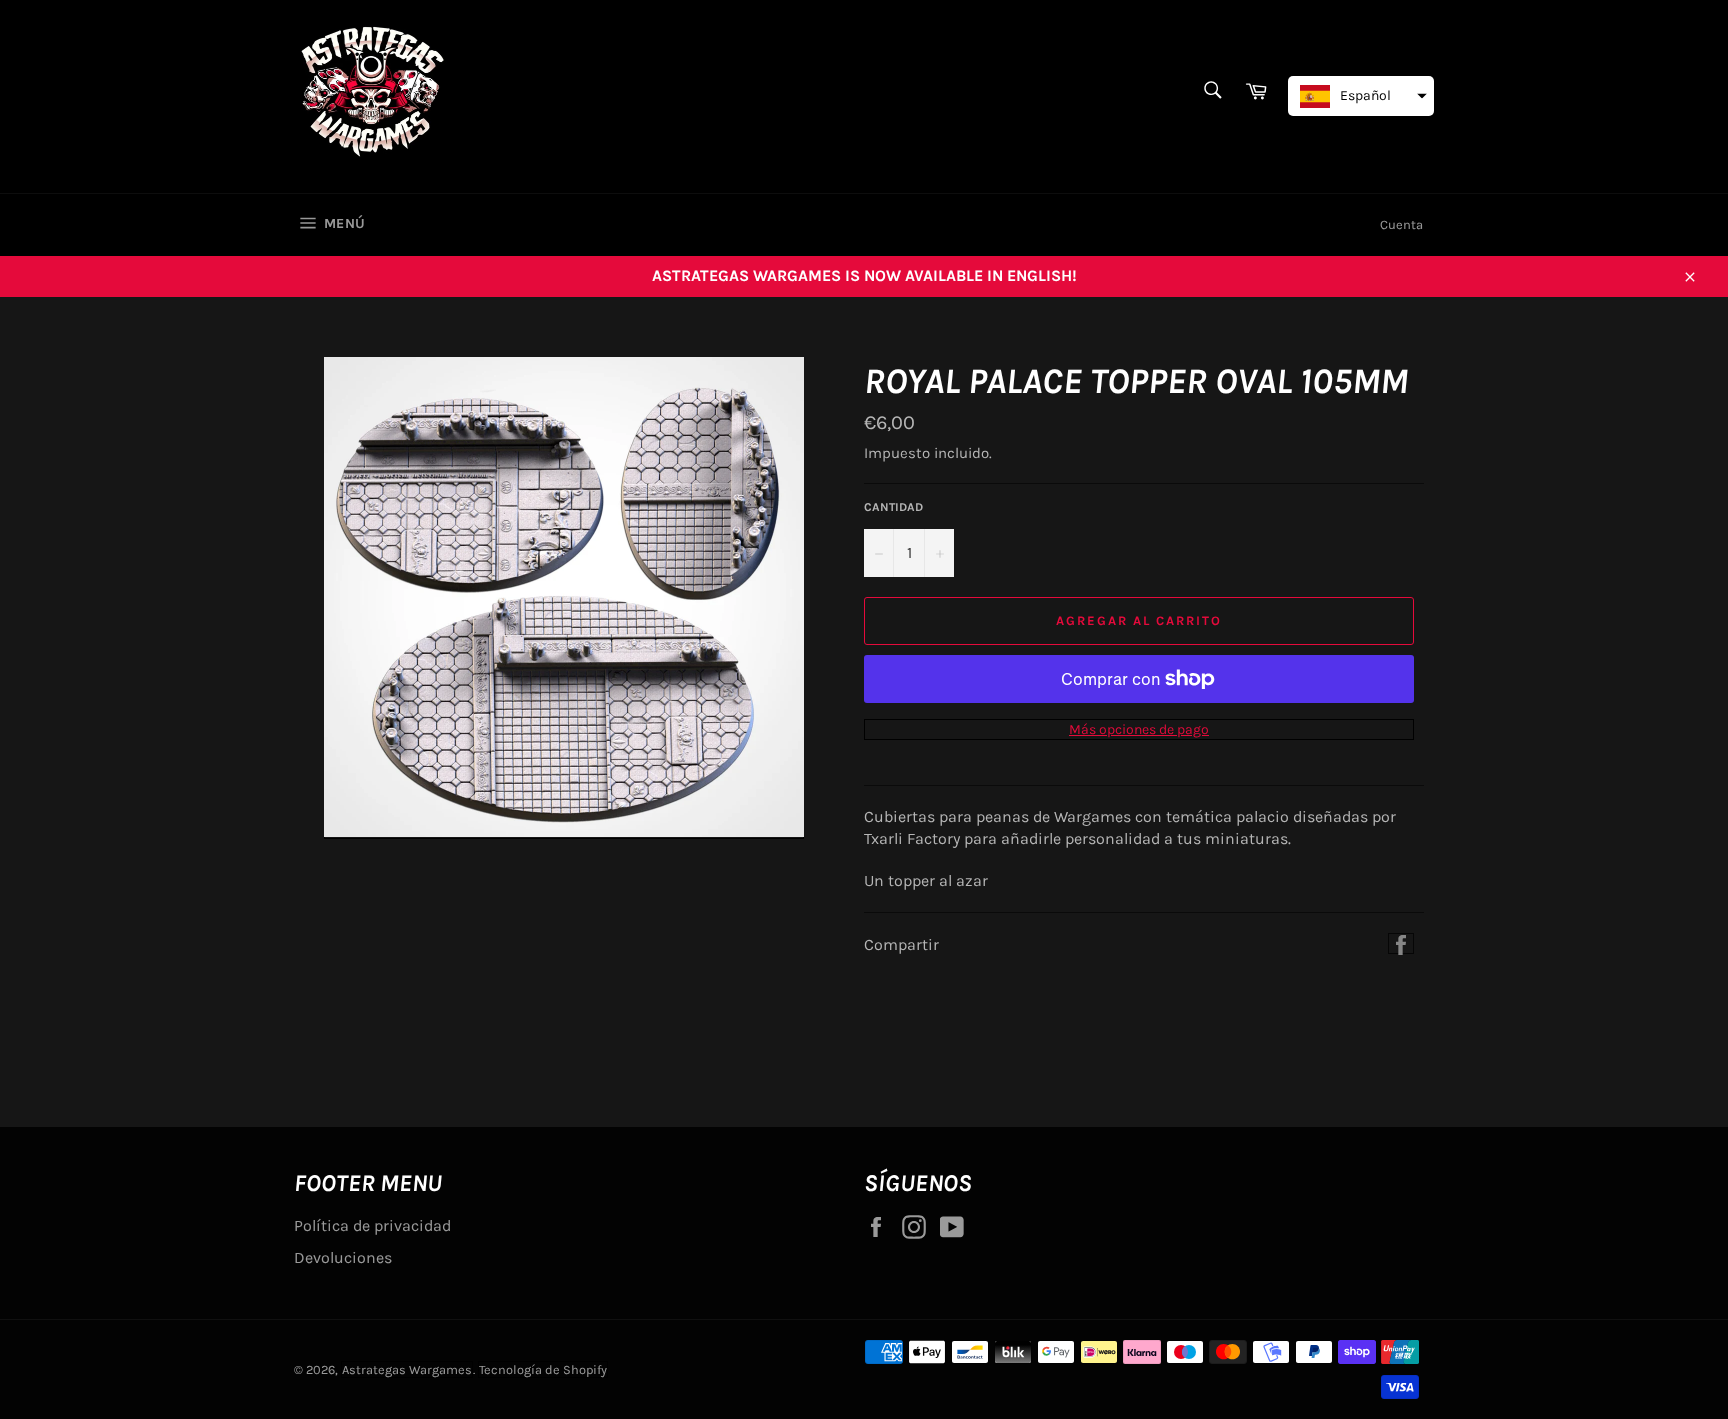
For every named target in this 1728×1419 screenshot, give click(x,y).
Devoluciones (343, 1257)
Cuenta (1401, 224)
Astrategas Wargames (407, 1369)
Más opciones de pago (1139, 729)
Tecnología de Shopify (543, 1369)
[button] (1361, 96)
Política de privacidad (372, 1225)
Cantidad (893, 507)
